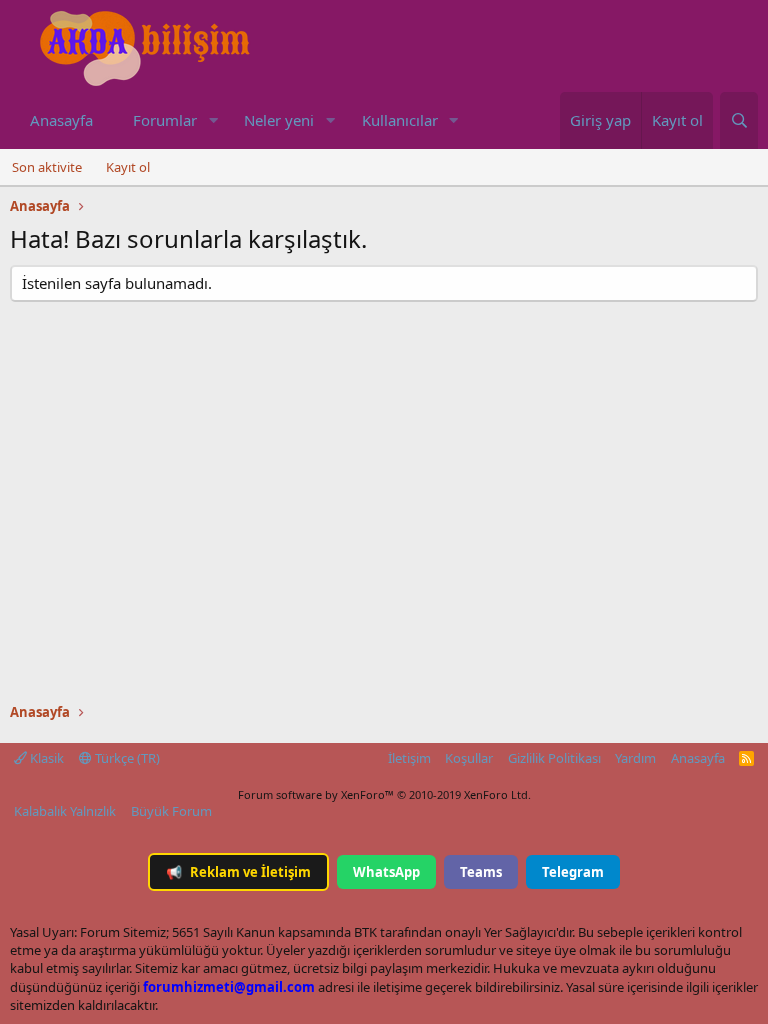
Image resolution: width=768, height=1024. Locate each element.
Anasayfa (61, 120)
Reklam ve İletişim (238, 872)
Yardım (635, 758)
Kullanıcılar (400, 120)
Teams (481, 872)
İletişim (409, 758)
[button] (213, 120)
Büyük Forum (171, 811)
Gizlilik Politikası (554, 758)
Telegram (573, 872)
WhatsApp (386, 872)
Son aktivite (47, 167)
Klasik (45, 758)
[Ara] (739, 120)
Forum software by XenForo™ (384, 794)
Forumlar (165, 120)
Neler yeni (279, 120)
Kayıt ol (128, 167)
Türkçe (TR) (126, 758)
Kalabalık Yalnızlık (65, 811)
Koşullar (469, 758)
